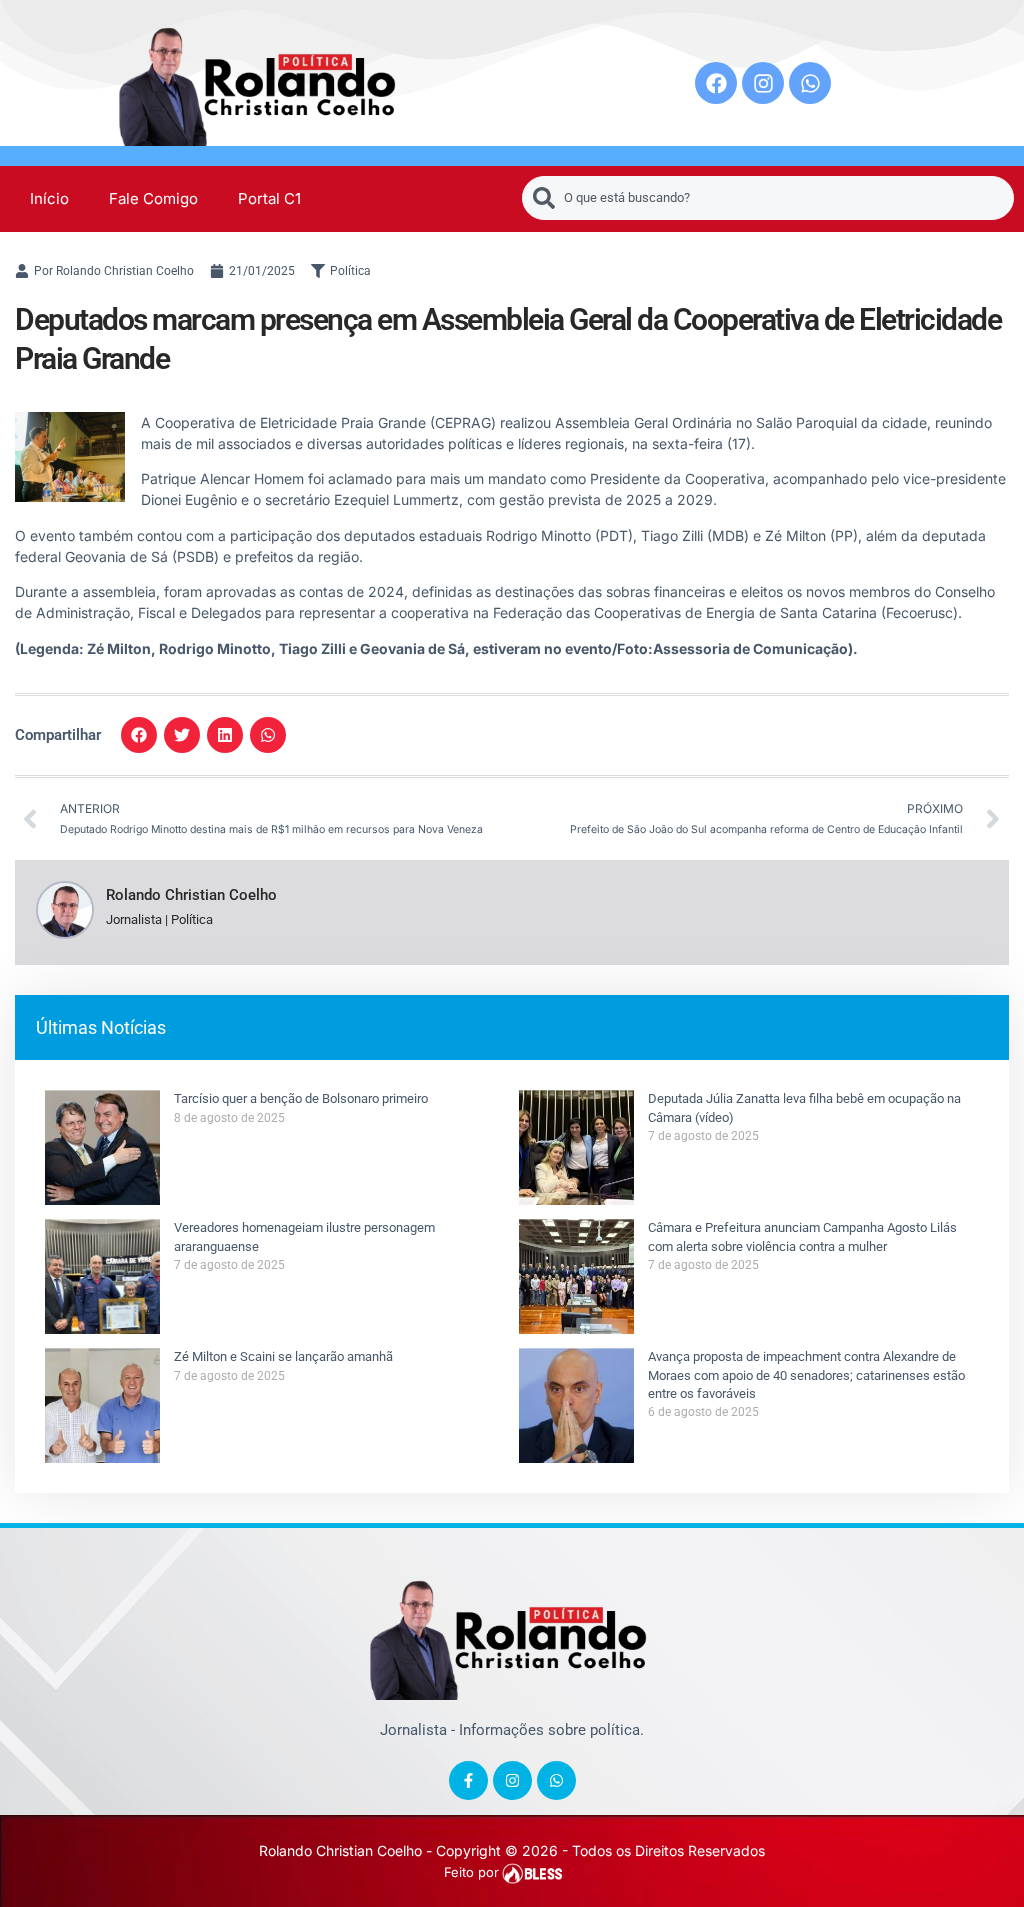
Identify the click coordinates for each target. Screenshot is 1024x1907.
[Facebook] (716, 83)
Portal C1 (269, 198)
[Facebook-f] (468, 1780)
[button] (139, 735)
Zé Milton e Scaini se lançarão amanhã (283, 1356)
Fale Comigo (153, 198)
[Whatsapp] (810, 83)
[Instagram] (763, 83)
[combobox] (768, 198)
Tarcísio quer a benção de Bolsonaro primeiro (301, 1098)
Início (49, 198)
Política (350, 271)
